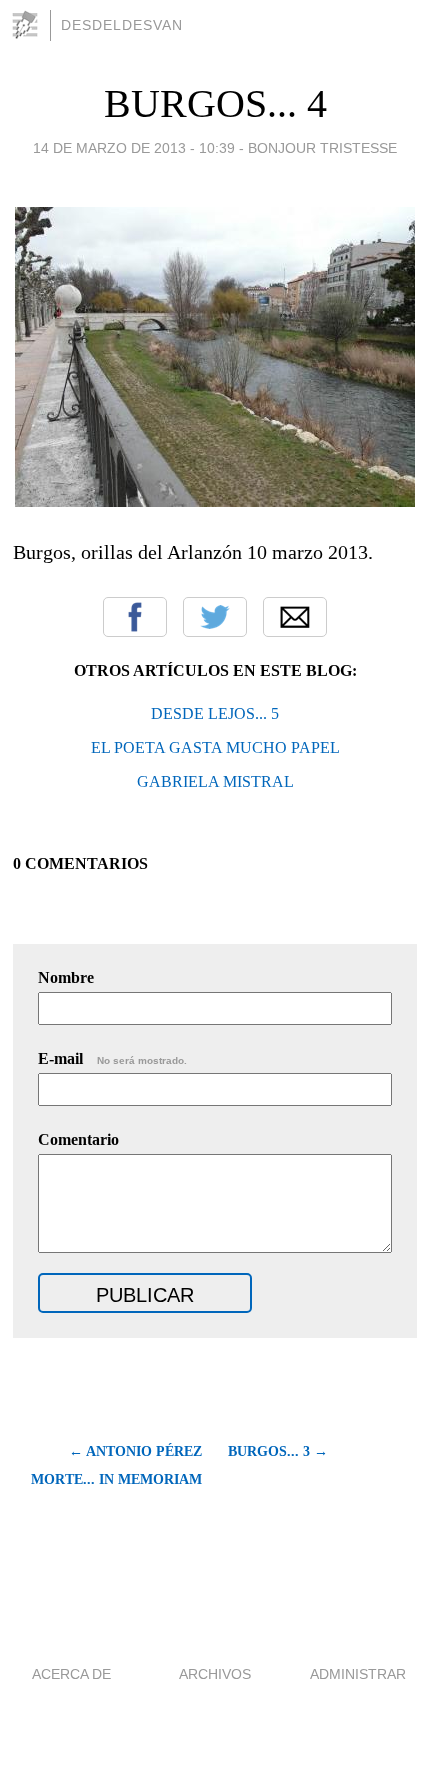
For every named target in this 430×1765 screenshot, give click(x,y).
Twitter (215, 617)
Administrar (358, 1674)
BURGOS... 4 (215, 103)
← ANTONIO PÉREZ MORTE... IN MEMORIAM (116, 1465)
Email (295, 617)
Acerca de (71, 1674)
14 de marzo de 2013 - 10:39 (134, 148)
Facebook (135, 617)
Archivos (215, 1674)
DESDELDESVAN (122, 25)
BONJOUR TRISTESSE (322, 148)
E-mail (112, 1058)
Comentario (78, 1139)
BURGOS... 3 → (278, 1451)
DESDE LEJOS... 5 (215, 713)
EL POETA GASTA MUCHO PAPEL (215, 747)
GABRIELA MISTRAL (215, 781)
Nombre (66, 977)
